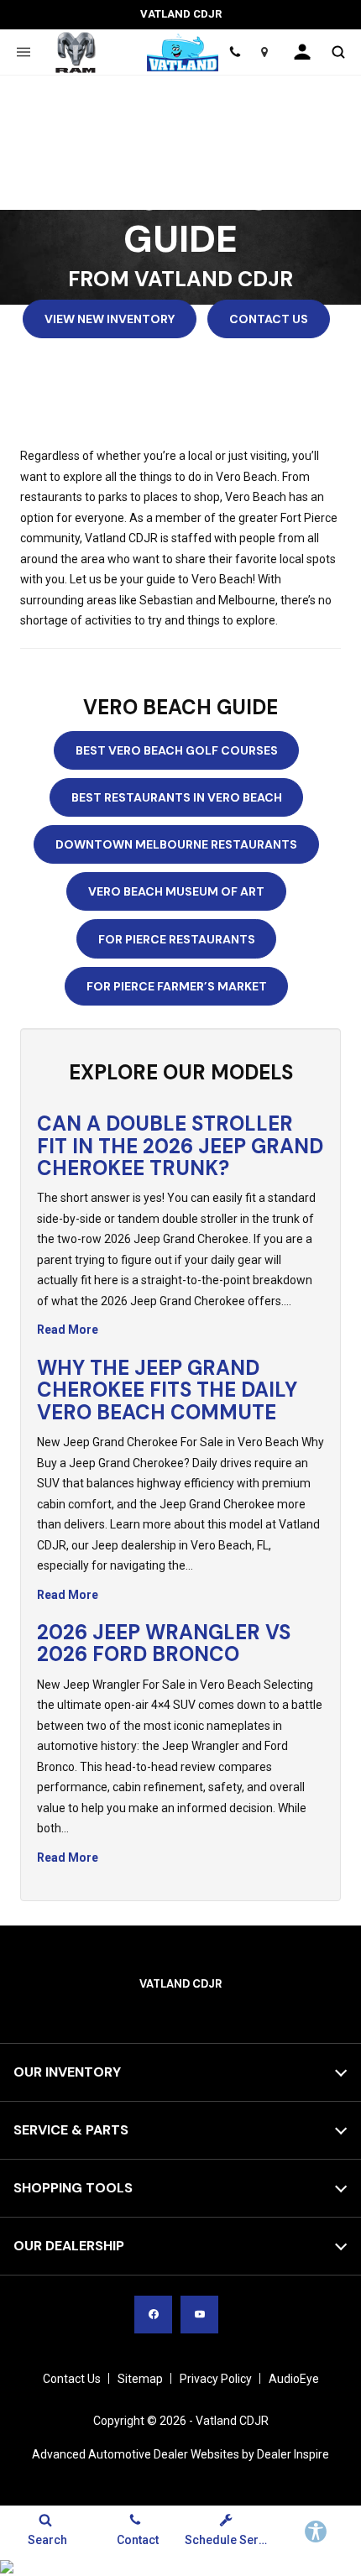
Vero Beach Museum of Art (176, 891)
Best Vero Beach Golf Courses (177, 750)
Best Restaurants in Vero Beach (177, 797)
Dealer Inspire (293, 2454)
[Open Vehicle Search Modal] (338, 52)
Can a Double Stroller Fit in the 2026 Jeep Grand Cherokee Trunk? (180, 1146)
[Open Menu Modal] (23, 52)
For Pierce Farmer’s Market (177, 986)
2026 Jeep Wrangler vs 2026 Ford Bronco (164, 1643)
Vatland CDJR (232, 2421)
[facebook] (153, 2315)
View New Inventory (110, 319)
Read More (68, 1330)
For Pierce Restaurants (177, 939)
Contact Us (269, 319)
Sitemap (140, 2379)
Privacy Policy (216, 2379)
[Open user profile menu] (302, 52)
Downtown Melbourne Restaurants (176, 844)
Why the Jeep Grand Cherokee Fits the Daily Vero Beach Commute (167, 1390)
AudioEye (294, 2379)
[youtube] (199, 2315)
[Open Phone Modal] (235, 52)
